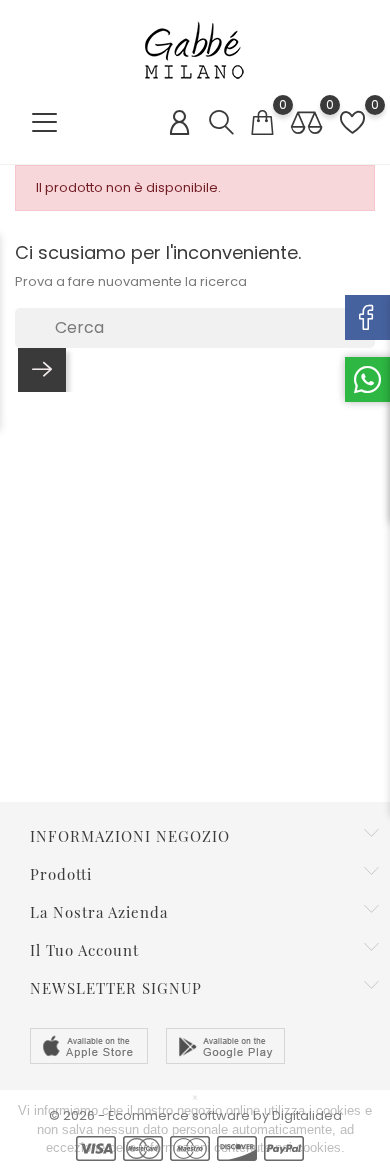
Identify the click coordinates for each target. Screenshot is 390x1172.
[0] (262, 122)
